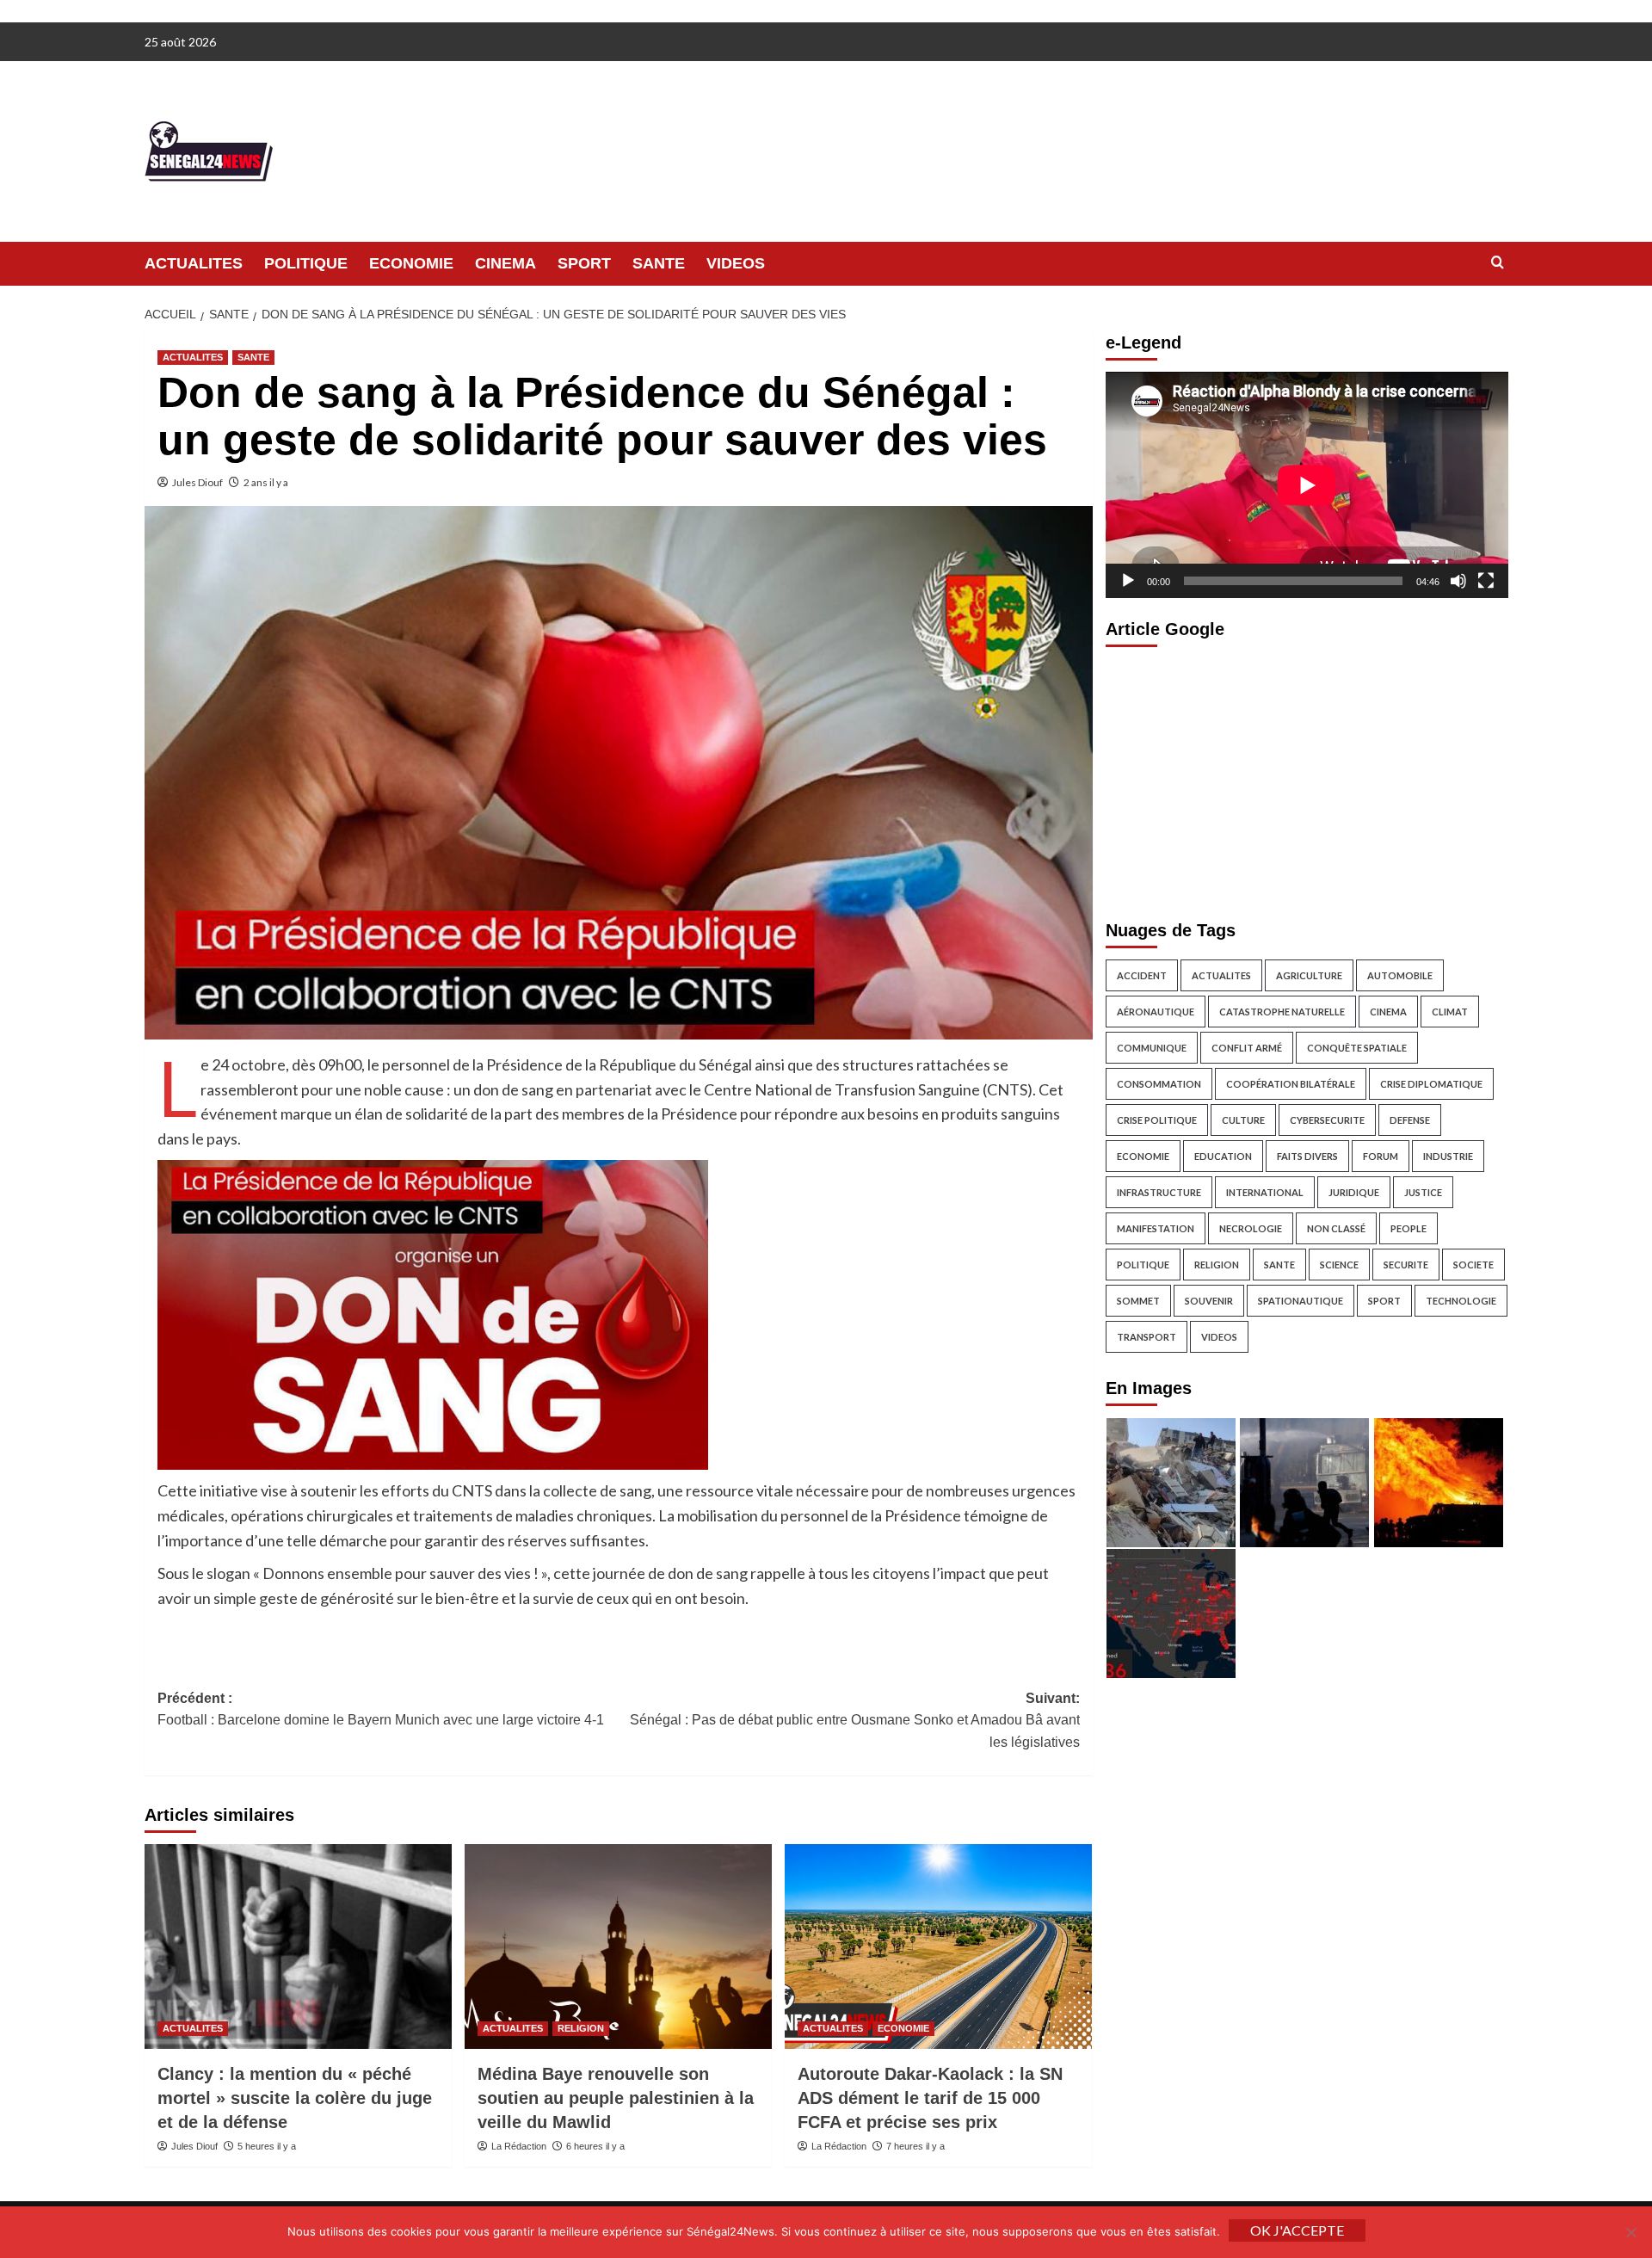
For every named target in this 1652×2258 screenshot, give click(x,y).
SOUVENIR (1209, 1301)
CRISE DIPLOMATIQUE (1431, 1084)
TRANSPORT (1147, 1337)
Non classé (1336, 1228)
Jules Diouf (197, 482)
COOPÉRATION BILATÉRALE (1291, 1084)
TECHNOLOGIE (1461, 1301)
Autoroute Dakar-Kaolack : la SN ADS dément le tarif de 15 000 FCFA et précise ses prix (930, 2098)
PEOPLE (1409, 1228)
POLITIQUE (306, 263)
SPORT (584, 263)
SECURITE (1406, 1265)
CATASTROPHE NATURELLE (1282, 1012)
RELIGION (581, 2028)
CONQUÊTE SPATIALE (1357, 1048)
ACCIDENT (1142, 975)
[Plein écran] (1486, 581)
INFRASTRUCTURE (1159, 1192)
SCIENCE (1339, 1265)
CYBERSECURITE (1327, 1120)
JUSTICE (1423, 1192)
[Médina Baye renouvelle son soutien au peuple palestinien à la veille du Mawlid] (618, 1946)
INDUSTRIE (1448, 1156)
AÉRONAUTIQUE (1156, 1012)
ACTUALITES (194, 263)
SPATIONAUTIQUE (1301, 1301)
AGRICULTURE (1309, 975)
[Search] (1498, 263)
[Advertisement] (1307, 779)
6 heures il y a (595, 2146)
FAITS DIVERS (1307, 1156)
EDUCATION (1223, 1156)
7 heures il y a (915, 2146)
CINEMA (505, 263)
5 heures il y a (267, 2146)
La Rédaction (519, 2146)
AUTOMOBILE (1400, 975)
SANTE (659, 263)
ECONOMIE (411, 263)
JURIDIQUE (1354, 1192)
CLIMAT (1450, 1012)
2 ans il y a (266, 482)
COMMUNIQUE (1152, 1048)
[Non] (1630, 2232)
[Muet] (1458, 581)
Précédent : (381, 1709)
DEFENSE (1410, 1120)
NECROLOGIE (1251, 1228)
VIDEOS (736, 263)
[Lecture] (1128, 581)
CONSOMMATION (1159, 1084)
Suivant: (855, 1720)
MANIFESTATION (1156, 1228)
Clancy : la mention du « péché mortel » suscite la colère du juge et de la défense (295, 2098)
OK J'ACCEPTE (1297, 2230)
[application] (1307, 485)
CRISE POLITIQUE (1157, 1120)
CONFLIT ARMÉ (1247, 1048)
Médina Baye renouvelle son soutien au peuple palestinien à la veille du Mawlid (616, 2098)
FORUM (1381, 1156)
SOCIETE (1473, 1265)
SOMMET (1138, 1301)
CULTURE (1243, 1120)
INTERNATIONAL (1265, 1192)
